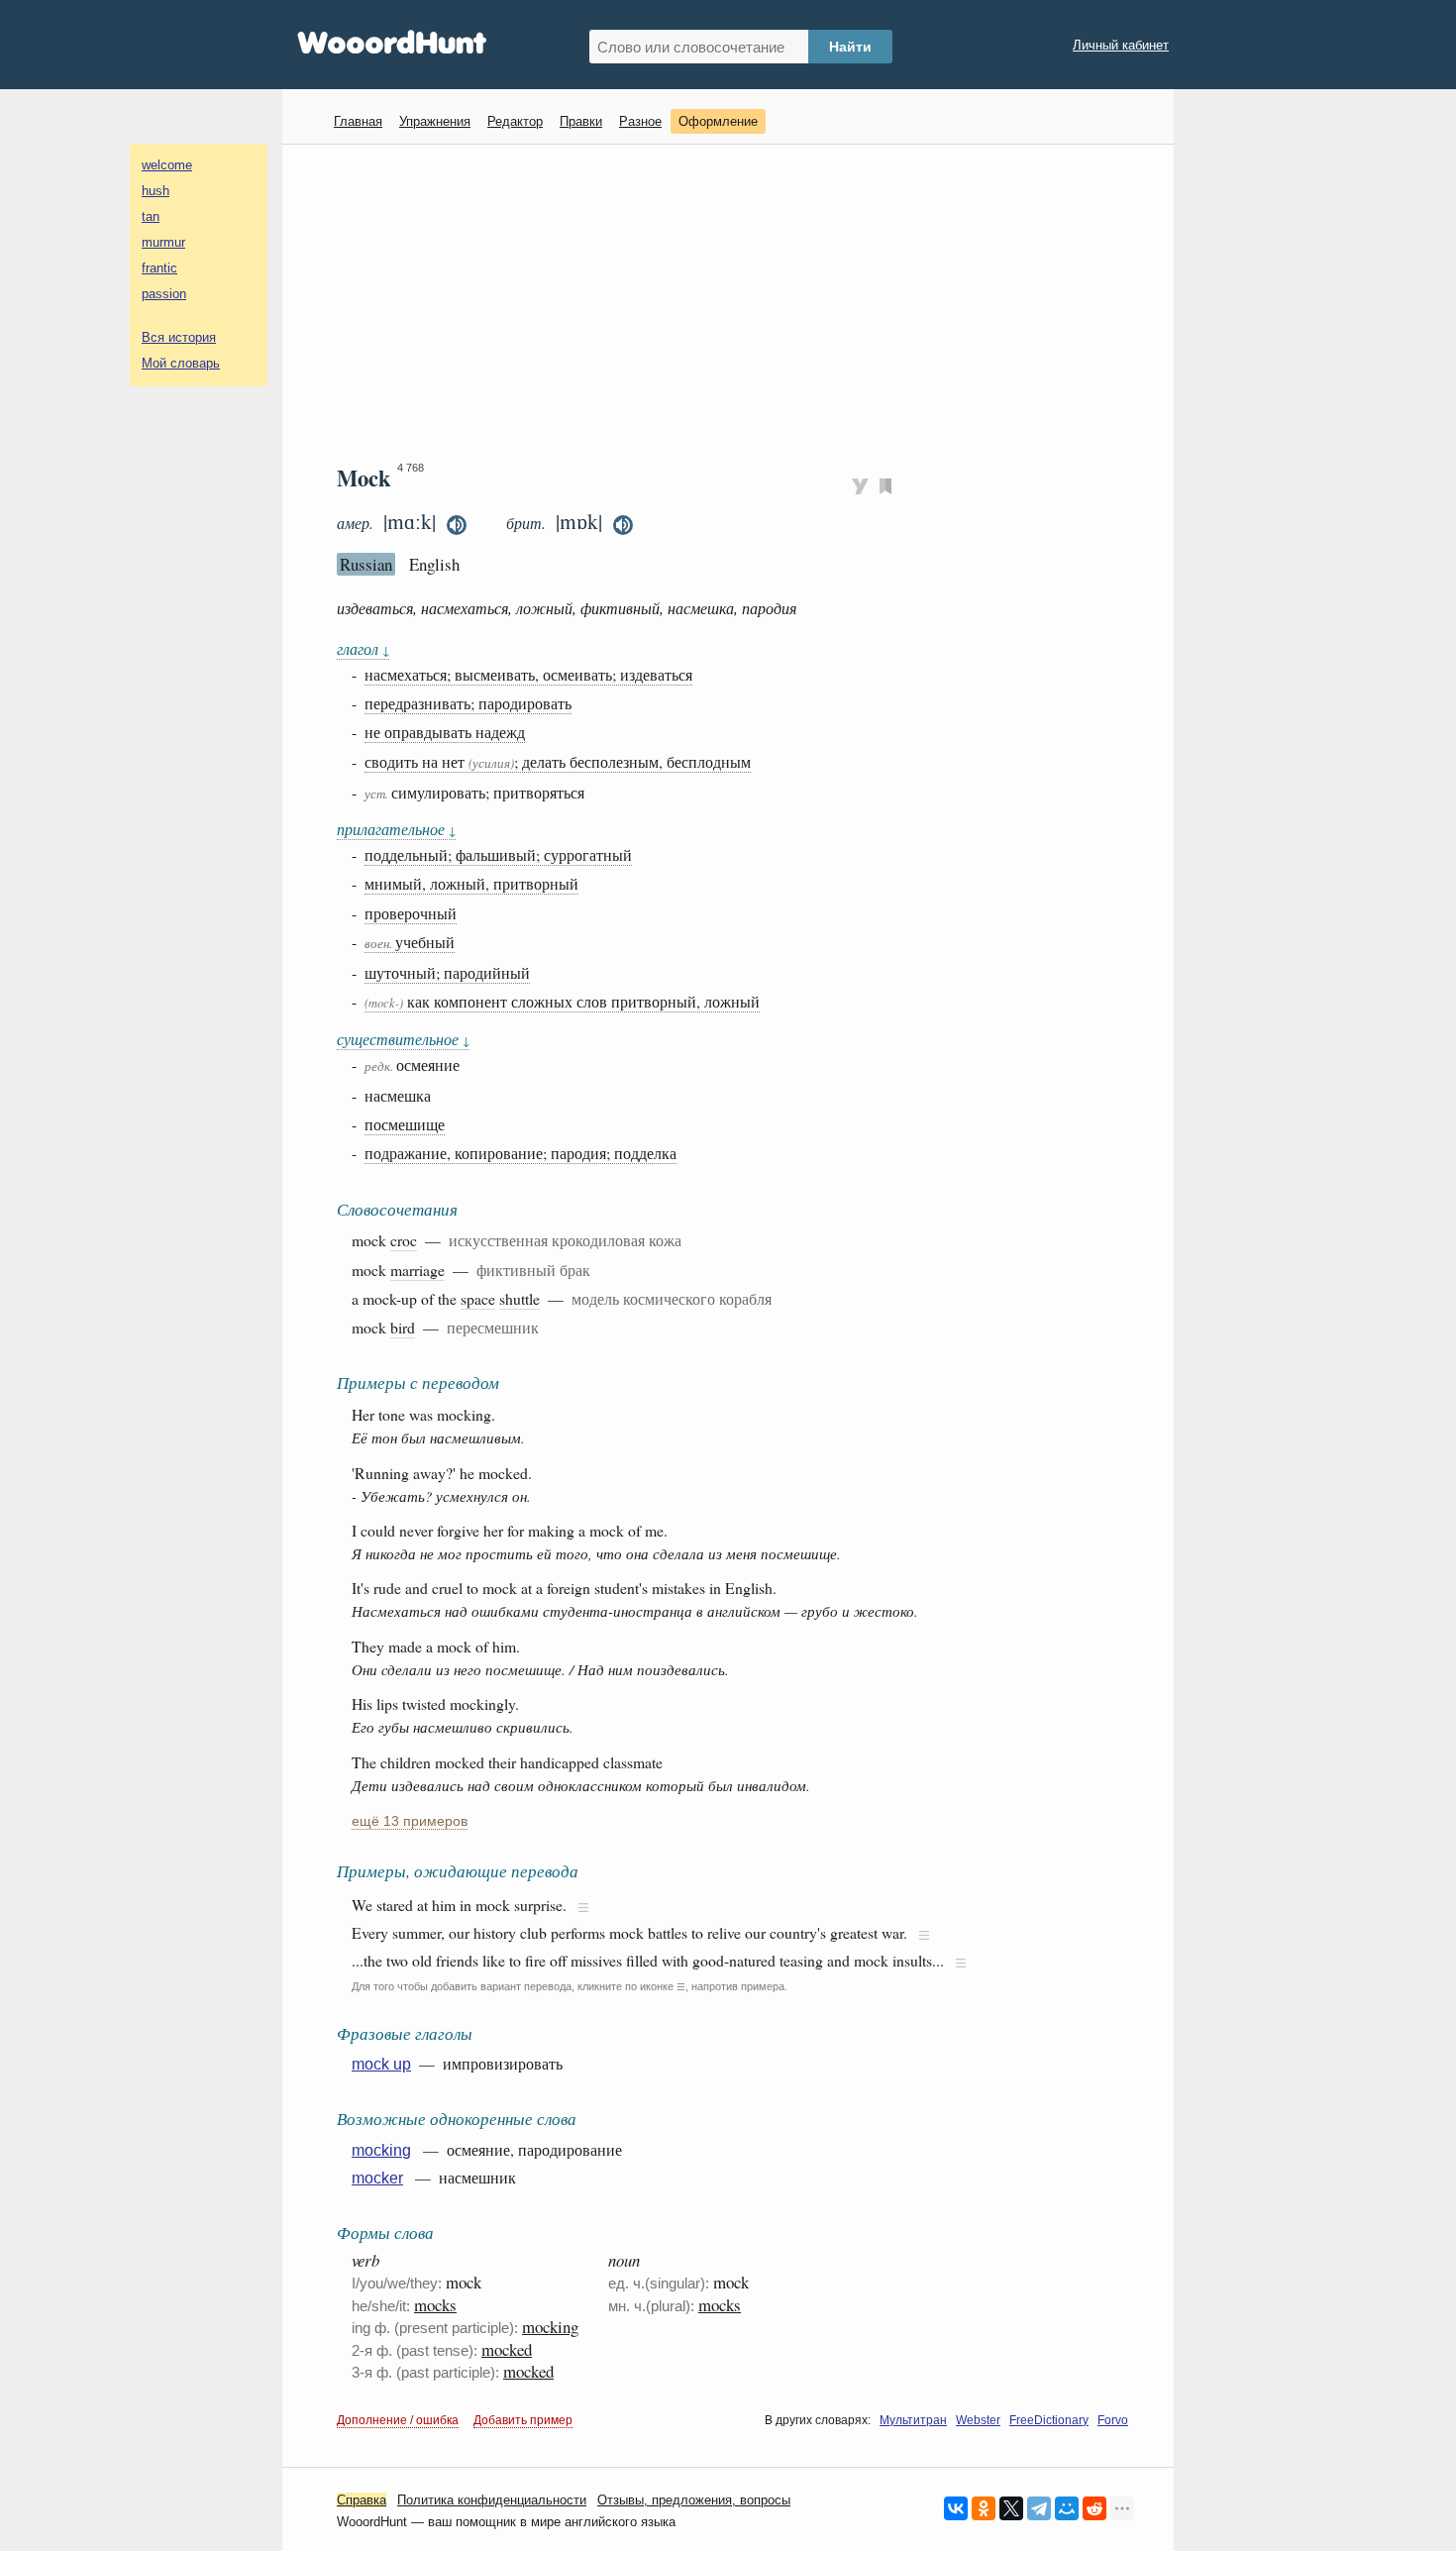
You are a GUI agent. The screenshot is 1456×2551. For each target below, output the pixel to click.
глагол (363, 648)
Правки (581, 121)
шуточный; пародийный (447, 972)
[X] (1011, 2508)
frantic (159, 268)
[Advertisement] (735, 303)
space (478, 1298)
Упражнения (435, 121)
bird (403, 1327)
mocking (381, 2150)
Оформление (718, 121)
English (434, 564)
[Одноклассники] (984, 2508)
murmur (163, 242)
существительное (403, 1039)
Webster (978, 2420)
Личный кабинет (1121, 45)
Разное (640, 121)
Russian (366, 564)
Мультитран (913, 2420)
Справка (362, 2500)
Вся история (179, 337)
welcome (167, 165)
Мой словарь (181, 363)
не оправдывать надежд (445, 732)
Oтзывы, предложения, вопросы (694, 2500)
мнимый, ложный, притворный (471, 883)
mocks (435, 2305)
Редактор (515, 121)
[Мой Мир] (1067, 2508)
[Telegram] (1039, 2508)
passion (164, 294)
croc (404, 1240)
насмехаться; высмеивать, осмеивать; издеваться (528, 674)
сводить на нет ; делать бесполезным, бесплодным (558, 761)
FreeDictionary (1049, 2420)
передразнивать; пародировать (468, 703)
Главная (358, 121)
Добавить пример (523, 2420)
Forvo (1113, 2420)
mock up (381, 2064)
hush (156, 191)
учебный (410, 942)
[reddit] (1094, 2508)
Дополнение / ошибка (398, 2420)
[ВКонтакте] (956, 2508)
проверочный (411, 913)
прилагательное (396, 829)
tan (151, 216)
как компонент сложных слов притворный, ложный (562, 1001)
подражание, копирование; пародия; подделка (520, 1153)
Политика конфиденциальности (492, 2500)
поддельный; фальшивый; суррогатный (498, 854)
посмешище (405, 1124)
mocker (377, 2178)
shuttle (520, 1298)
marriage (417, 1270)
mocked (507, 2349)
